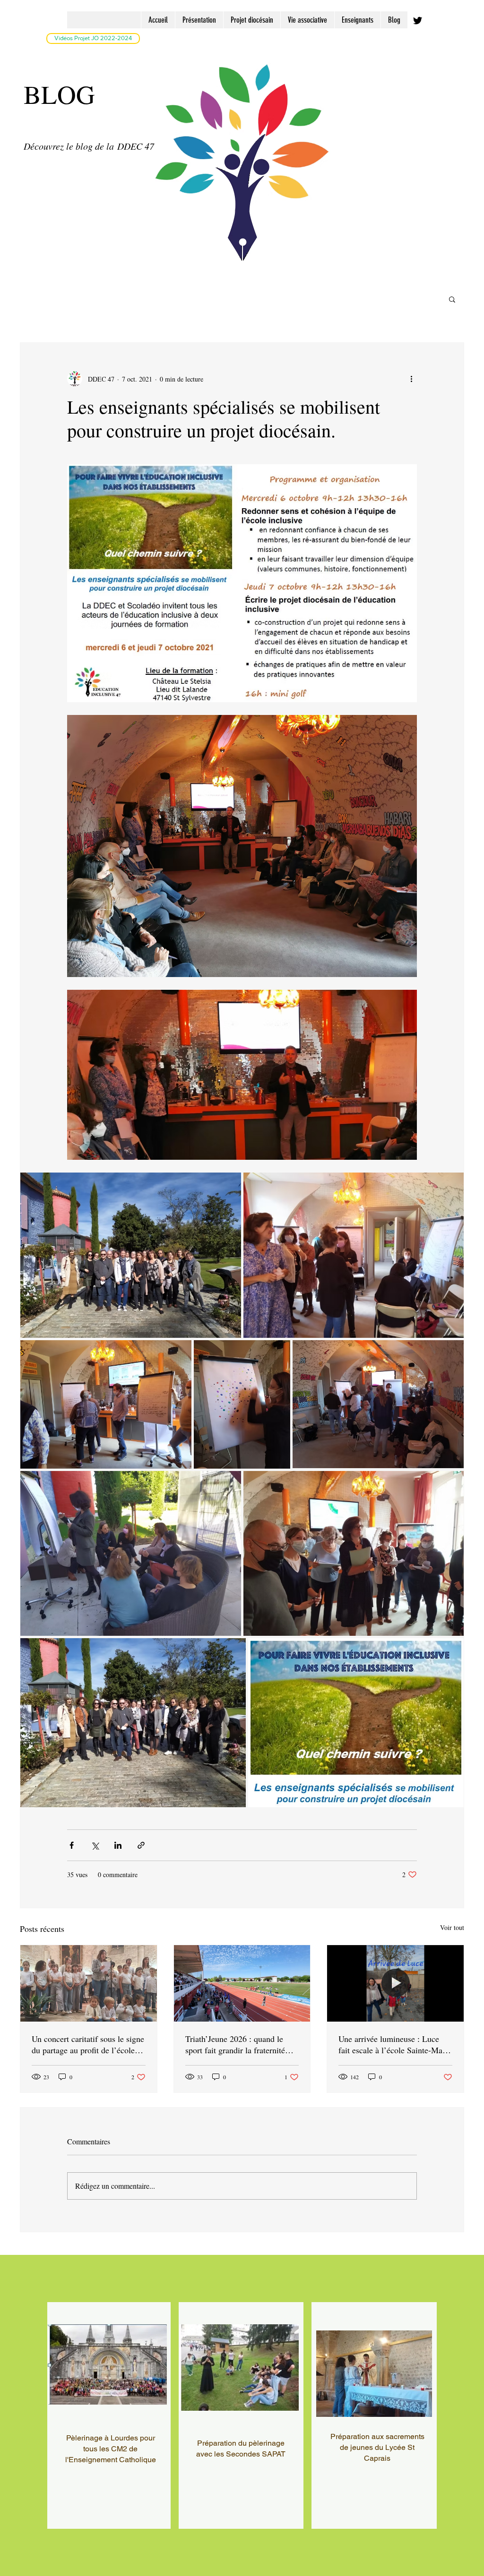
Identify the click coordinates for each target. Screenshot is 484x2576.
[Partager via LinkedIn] (118, 1845)
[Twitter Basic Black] (418, 21)
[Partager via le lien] (141, 1845)
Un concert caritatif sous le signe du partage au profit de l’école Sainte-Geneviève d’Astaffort (88, 2044)
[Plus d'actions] (411, 379)
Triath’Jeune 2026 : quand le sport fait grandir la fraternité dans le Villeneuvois (235, 2044)
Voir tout (452, 1927)
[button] (452, 299)
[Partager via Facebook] (72, 1845)
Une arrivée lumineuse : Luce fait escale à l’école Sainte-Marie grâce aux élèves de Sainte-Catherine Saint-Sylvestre (395, 2044)
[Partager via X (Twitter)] (95, 1845)
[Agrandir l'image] (131, 1255)
